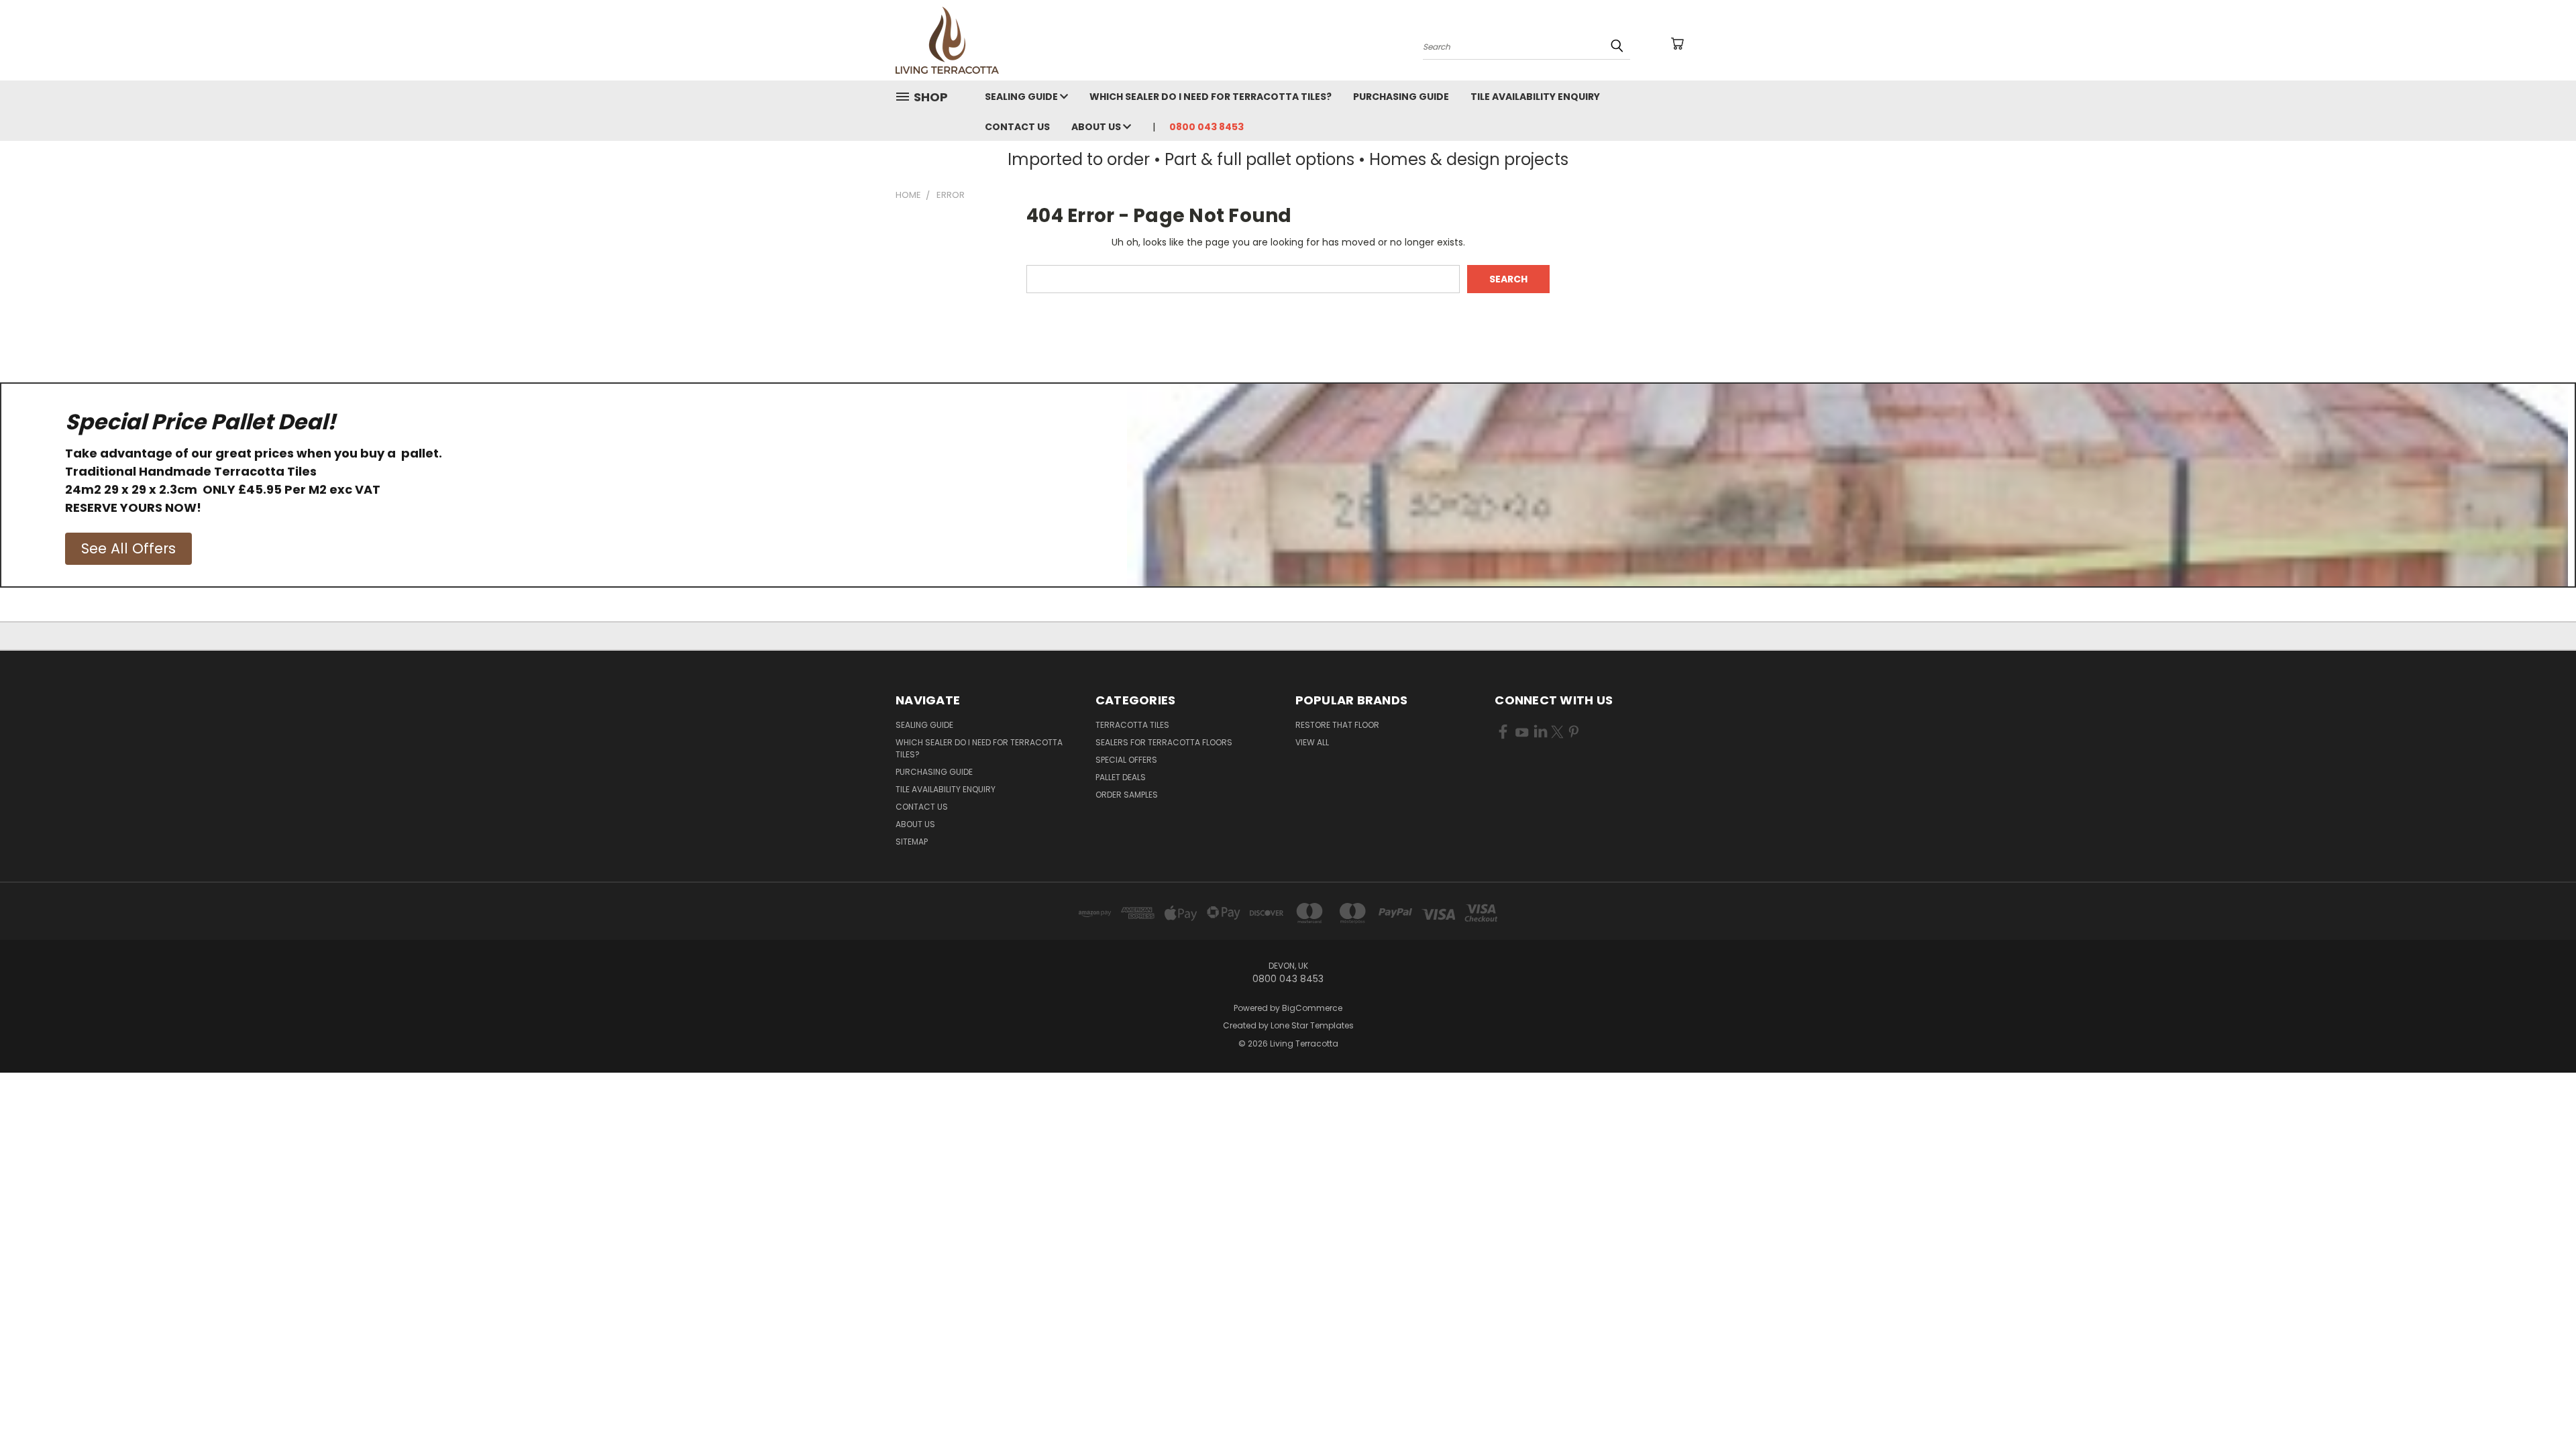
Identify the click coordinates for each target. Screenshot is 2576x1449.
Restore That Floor (1337, 725)
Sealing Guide (1022, 97)
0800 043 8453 (1206, 127)
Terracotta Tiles (1132, 725)
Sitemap (912, 842)
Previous (2541, 1407)
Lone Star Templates (1312, 1025)
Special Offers (1126, 760)
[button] (128, 549)
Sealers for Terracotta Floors (1164, 742)
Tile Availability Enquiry (1535, 97)
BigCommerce (1312, 1008)
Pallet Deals (1121, 777)
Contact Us (1017, 127)
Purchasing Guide (1401, 97)
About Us (1097, 127)
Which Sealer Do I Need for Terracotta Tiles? (1211, 97)
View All (1312, 742)
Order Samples (1127, 795)
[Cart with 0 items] (1677, 44)
